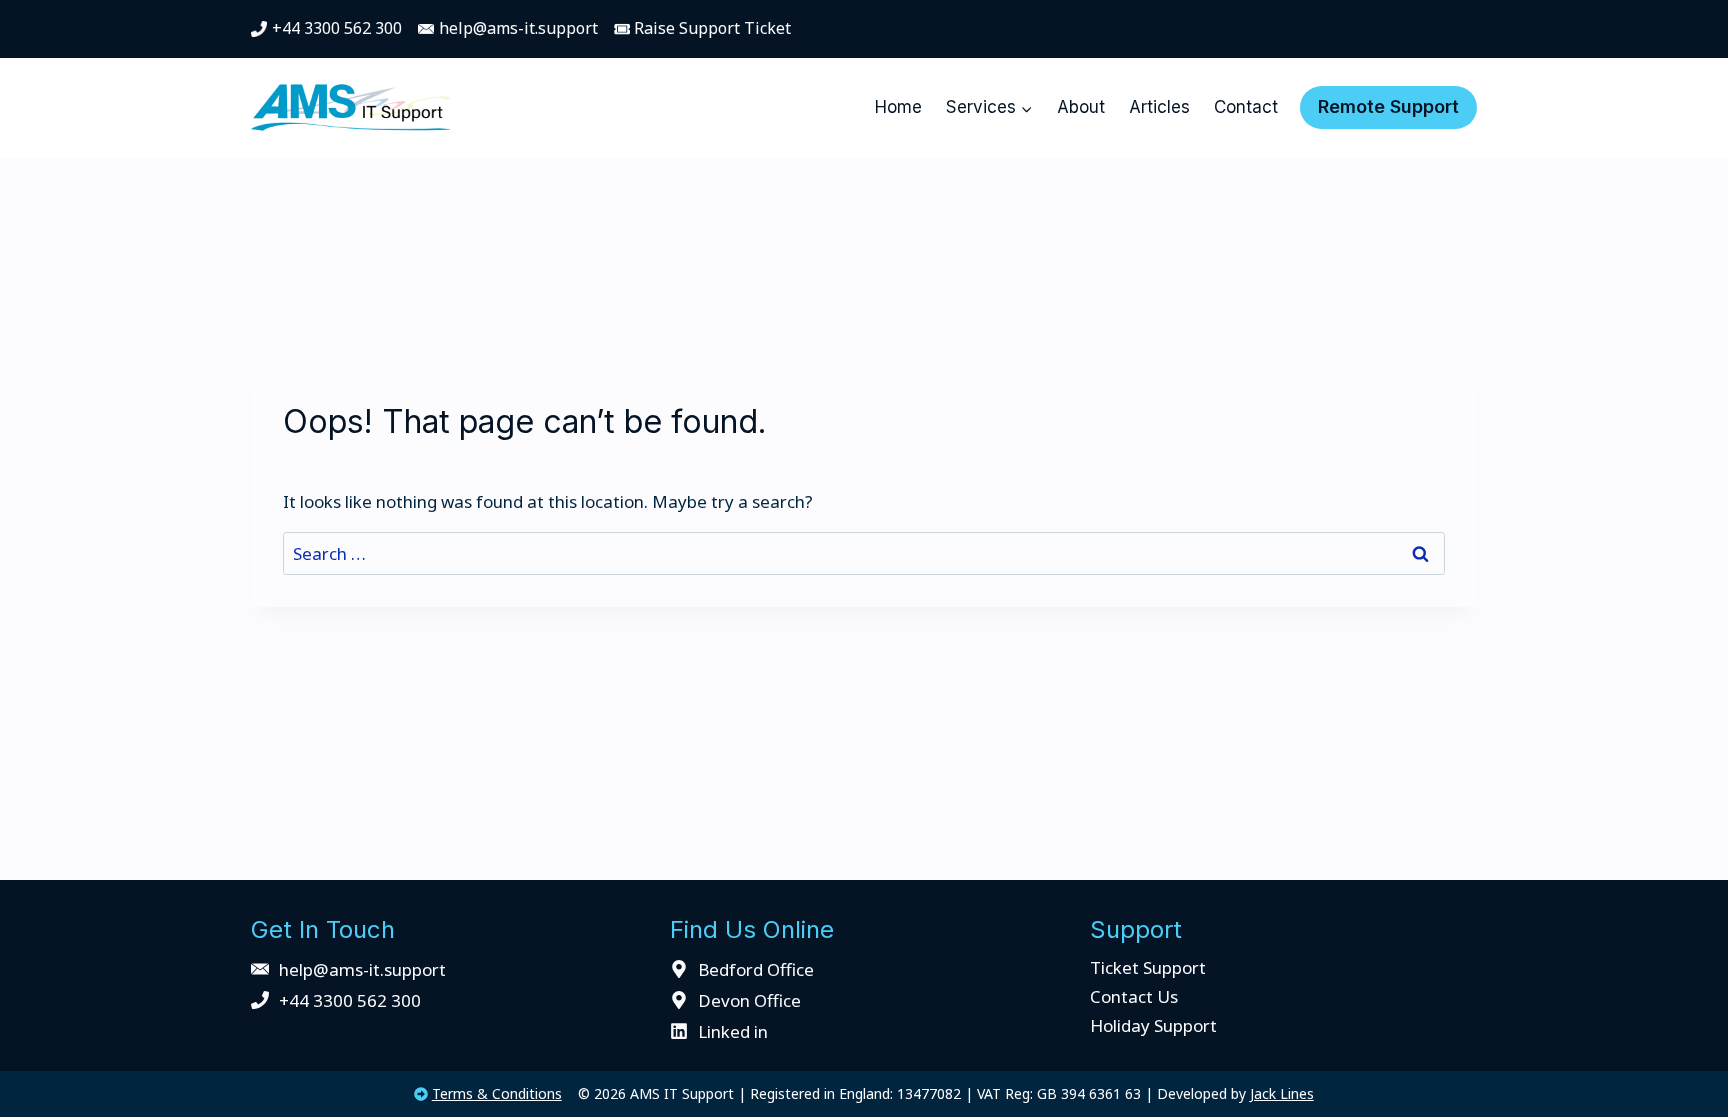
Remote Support (1388, 106)
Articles (1159, 107)
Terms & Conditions (497, 1093)
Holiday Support (1153, 1025)
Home (898, 107)
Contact (1246, 107)
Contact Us (1134, 996)
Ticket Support (1148, 967)
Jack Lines (1282, 1093)
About (1081, 107)
